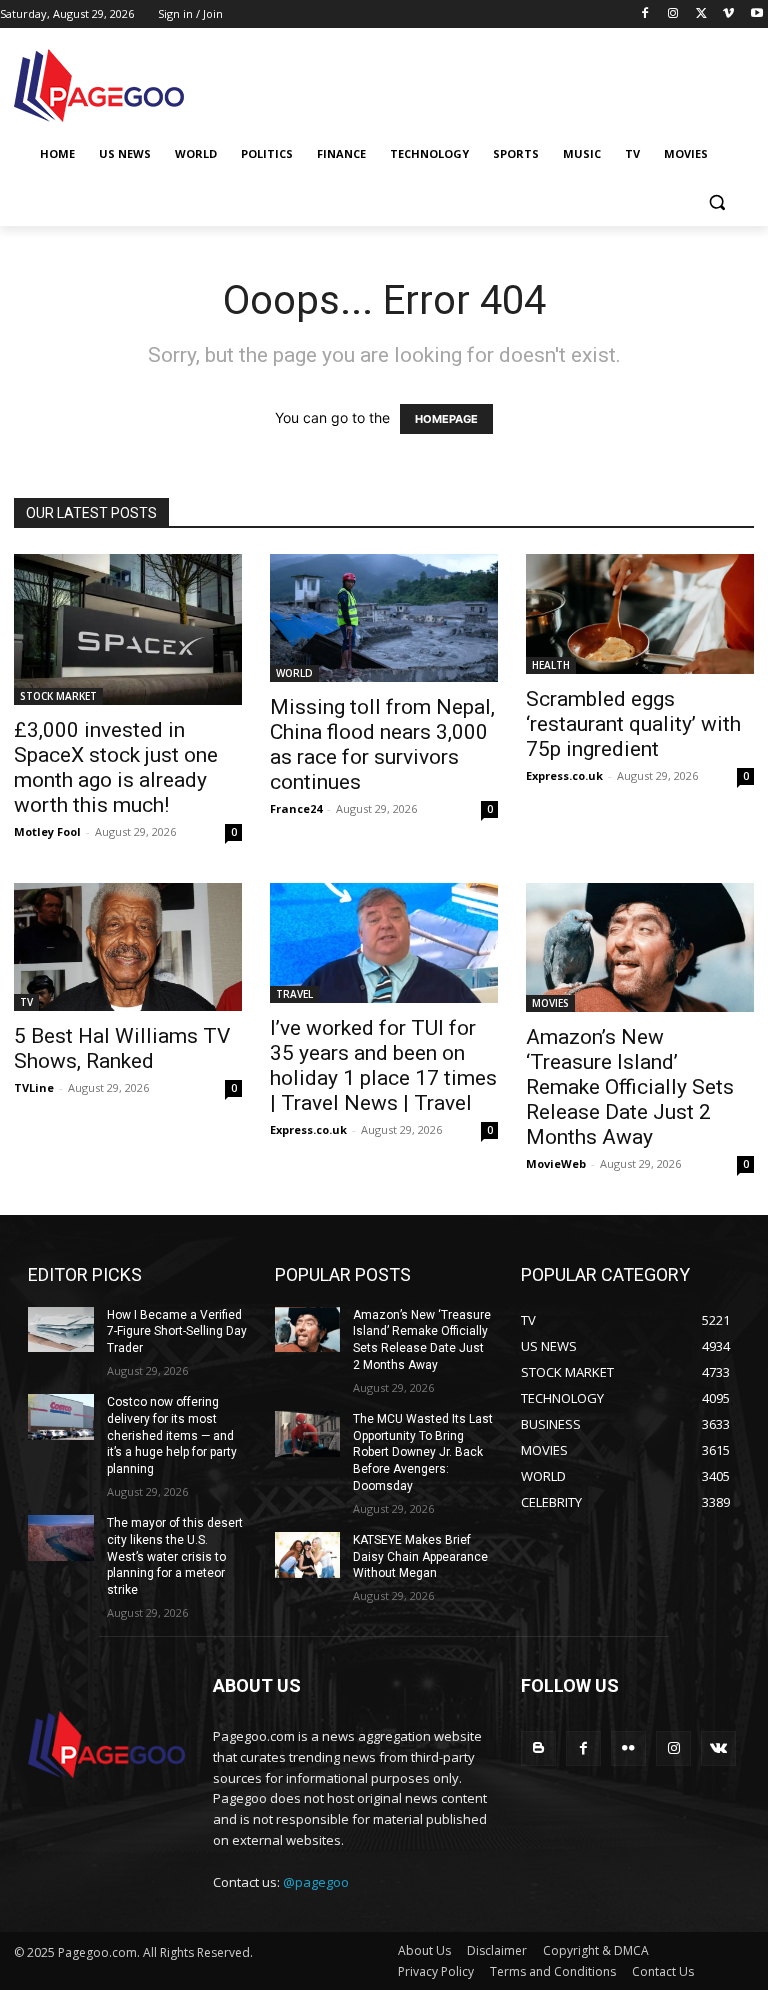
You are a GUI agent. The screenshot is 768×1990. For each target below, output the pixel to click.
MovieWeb (556, 1163)
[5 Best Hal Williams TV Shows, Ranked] (128, 947)
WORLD (294, 673)
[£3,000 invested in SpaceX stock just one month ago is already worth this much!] (128, 629)
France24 (296, 808)
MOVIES (550, 1003)
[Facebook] (645, 14)
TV (26, 1002)
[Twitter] (701, 14)
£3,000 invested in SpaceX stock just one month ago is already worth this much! (116, 767)
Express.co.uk (564, 775)
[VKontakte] (718, 1748)
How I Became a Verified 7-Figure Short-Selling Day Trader (177, 1332)
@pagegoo (316, 1882)
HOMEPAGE (446, 419)
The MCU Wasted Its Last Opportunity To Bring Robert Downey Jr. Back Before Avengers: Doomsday (423, 1452)
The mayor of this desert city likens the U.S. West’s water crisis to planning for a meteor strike (175, 1556)
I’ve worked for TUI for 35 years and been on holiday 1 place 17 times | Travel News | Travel (383, 1065)
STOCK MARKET (58, 696)
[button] (716, 202)
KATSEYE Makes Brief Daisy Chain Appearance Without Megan (420, 1557)
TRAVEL (294, 994)
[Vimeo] (728, 14)
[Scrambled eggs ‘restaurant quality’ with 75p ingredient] (640, 614)
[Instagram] (673, 14)
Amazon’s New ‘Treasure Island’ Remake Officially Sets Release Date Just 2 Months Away (630, 1087)
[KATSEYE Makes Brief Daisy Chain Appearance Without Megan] (308, 1555)
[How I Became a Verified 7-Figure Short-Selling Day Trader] (61, 1330)
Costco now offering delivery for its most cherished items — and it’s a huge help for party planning (172, 1435)
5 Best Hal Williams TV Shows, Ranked (122, 1048)
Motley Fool (47, 831)
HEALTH (551, 665)
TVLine (34, 1087)
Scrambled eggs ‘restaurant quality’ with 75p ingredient (633, 724)
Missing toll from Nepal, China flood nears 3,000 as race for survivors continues (382, 744)
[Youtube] (756, 14)
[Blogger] (538, 1748)
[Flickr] (628, 1748)
